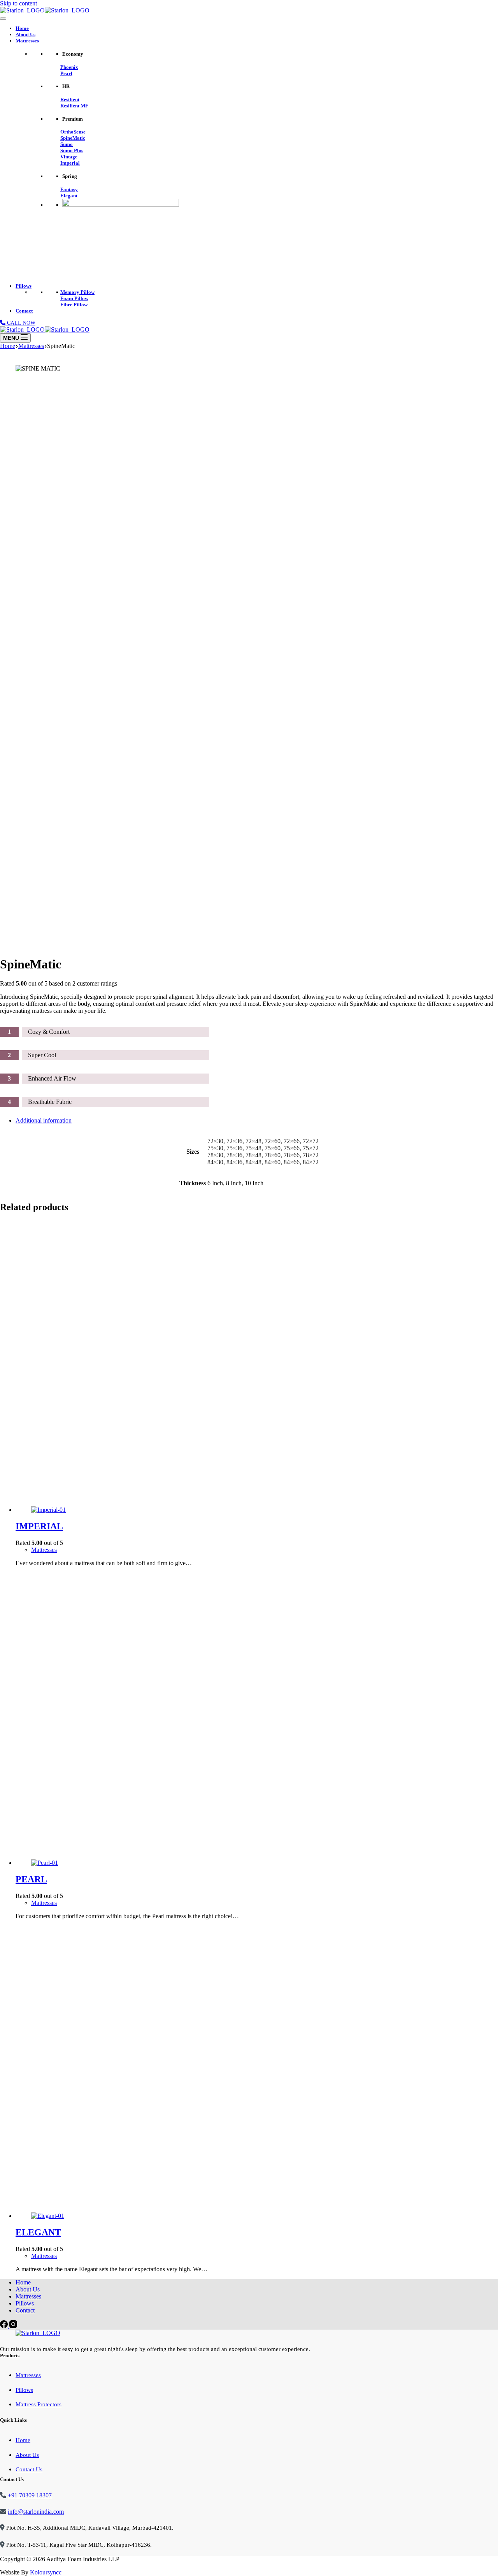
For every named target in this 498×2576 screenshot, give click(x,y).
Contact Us (29, 2469)
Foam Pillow (74, 298)
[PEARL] (257, 1720)
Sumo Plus (72, 150)
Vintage (69, 157)
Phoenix (69, 67)
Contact (24, 311)
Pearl (66, 73)
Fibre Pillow (74, 305)
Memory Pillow (77, 292)
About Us (25, 34)
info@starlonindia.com (36, 2512)
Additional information (44, 1120)
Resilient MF (74, 106)
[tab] (257, 1121)
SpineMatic (73, 138)
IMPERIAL (39, 1526)
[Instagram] (13, 2326)
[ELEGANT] (257, 2073)
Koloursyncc (46, 2572)
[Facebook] (5, 2326)
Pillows (24, 286)
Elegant (69, 196)
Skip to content (18, 3)
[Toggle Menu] (3, 19)
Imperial (70, 163)
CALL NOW (20, 323)
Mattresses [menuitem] (28, 2296)
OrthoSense (73, 132)
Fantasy (69, 189)
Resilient (70, 99)
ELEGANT (38, 2232)
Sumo (67, 144)
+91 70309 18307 (30, 2495)
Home (22, 28)
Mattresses (27, 41)
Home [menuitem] (23, 2282)
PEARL (31, 1879)
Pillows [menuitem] (25, 2303)
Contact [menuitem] (25, 2310)
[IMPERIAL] (257, 1367)
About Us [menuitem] (28, 2289)
